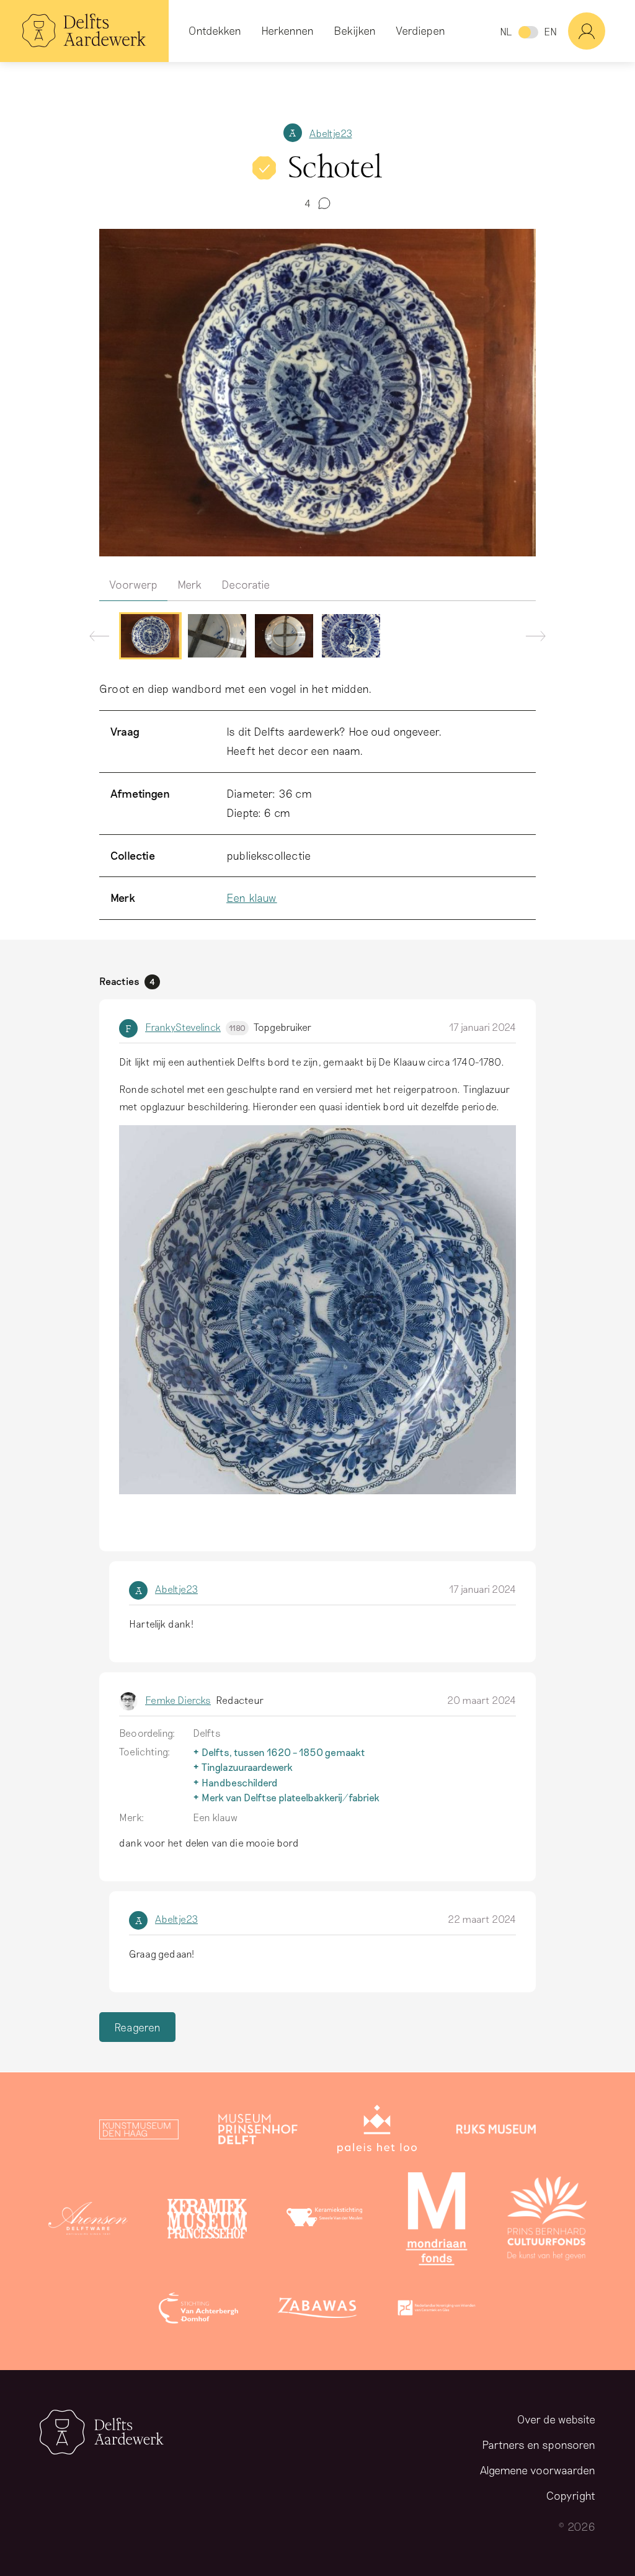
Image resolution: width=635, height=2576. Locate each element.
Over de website (556, 2419)
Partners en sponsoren (539, 2445)
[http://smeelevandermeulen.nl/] (326, 2221)
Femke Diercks (178, 1700)
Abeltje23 (331, 133)
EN (550, 31)
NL (506, 31)
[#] (602, 31)
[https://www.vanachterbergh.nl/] (198, 2311)
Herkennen (287, 30)
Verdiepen (420, 30)
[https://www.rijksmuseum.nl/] (496, 2132)
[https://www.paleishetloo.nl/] (377, 2132)
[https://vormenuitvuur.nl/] (437, 2311)
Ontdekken (215, 30)
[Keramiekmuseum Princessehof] (207, 2221)
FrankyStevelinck (195, 1027)
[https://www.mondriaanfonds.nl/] (437, 2221)
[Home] (84, 31)
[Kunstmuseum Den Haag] (139, 2132)
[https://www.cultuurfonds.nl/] (547, 2221)
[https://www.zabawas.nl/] (317, 2311)
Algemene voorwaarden (538, 2470)
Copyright (571, 2495)
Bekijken (355, 30)
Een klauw (252, 898)
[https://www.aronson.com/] (88, 2221)
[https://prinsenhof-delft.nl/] (258, 2132)
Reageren (137, 2027)
